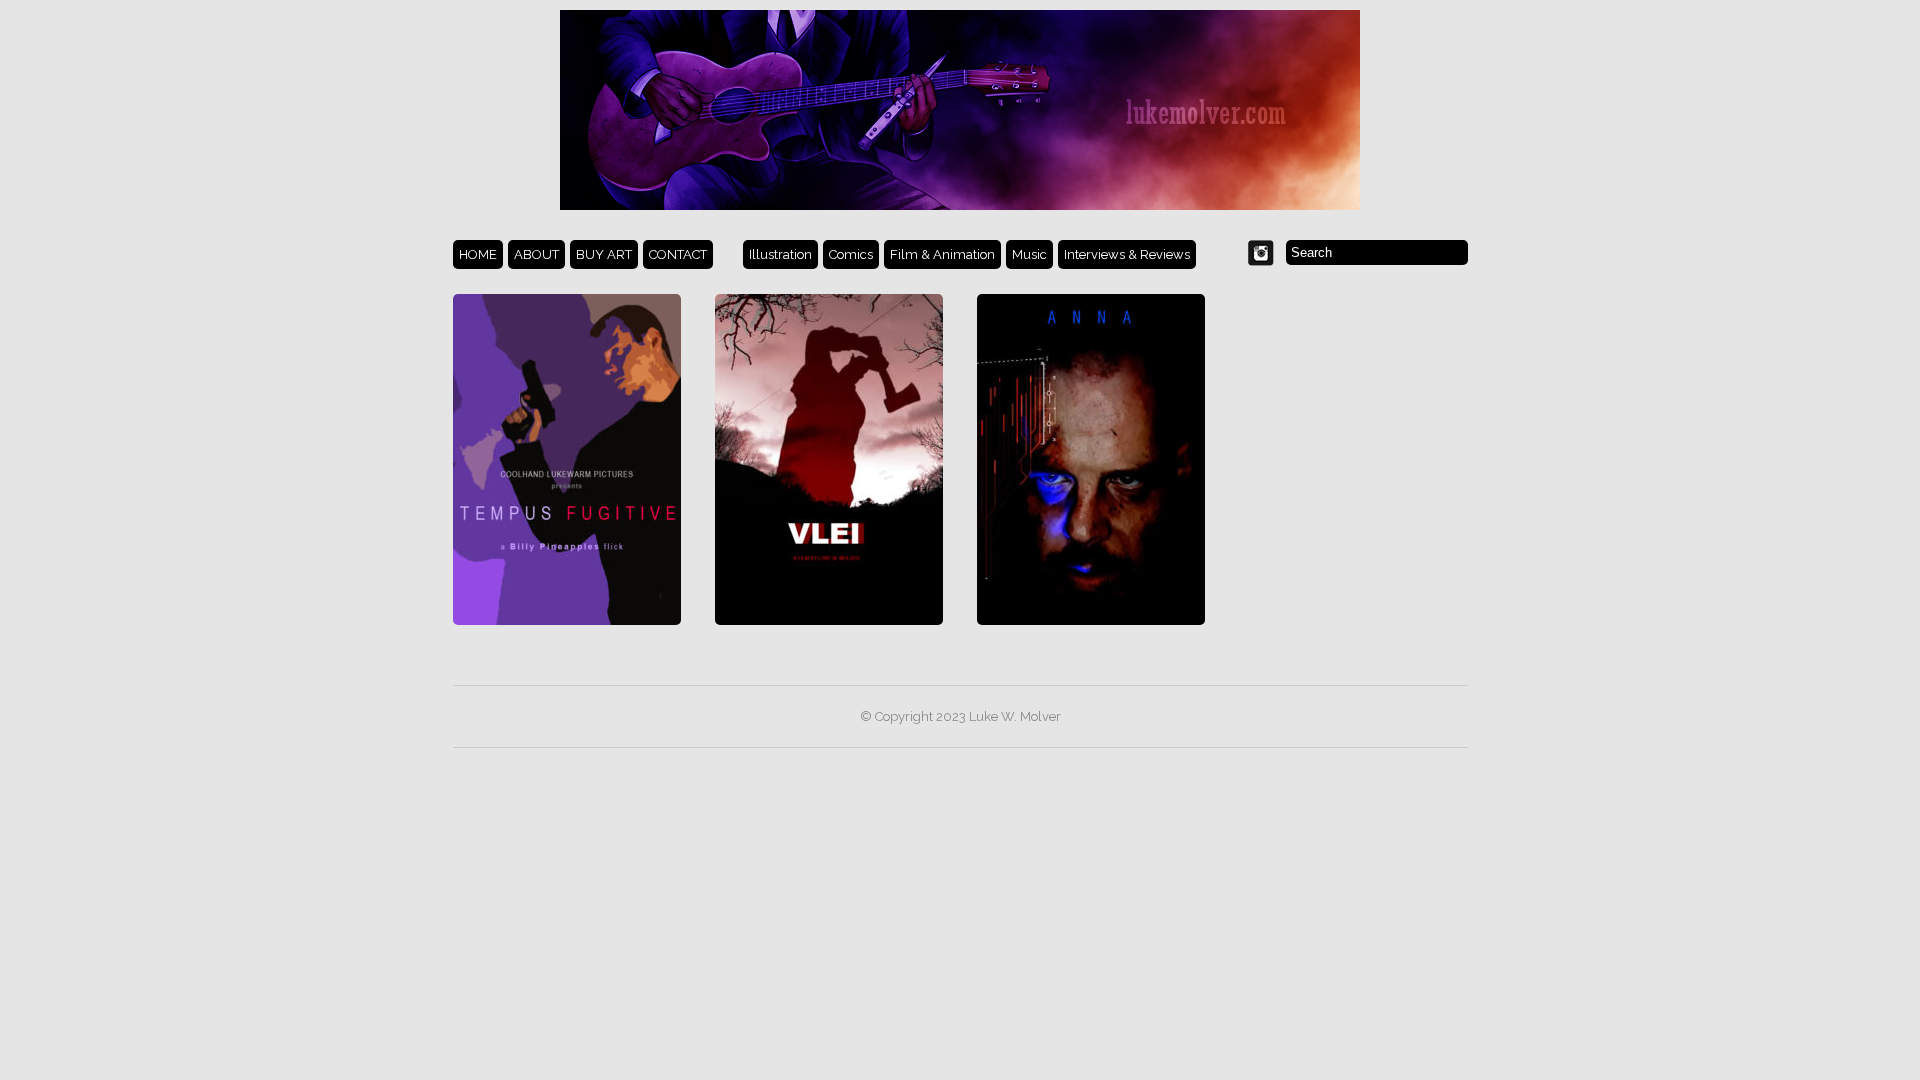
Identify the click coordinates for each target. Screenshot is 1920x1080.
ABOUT (536, 254)
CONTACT (678, 254)
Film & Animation (942, 254)
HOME (478, 254)
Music (1029, 254)
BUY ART (604, 254)
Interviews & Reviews (1127, 254)
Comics (851, 254)
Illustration (780, 254)
